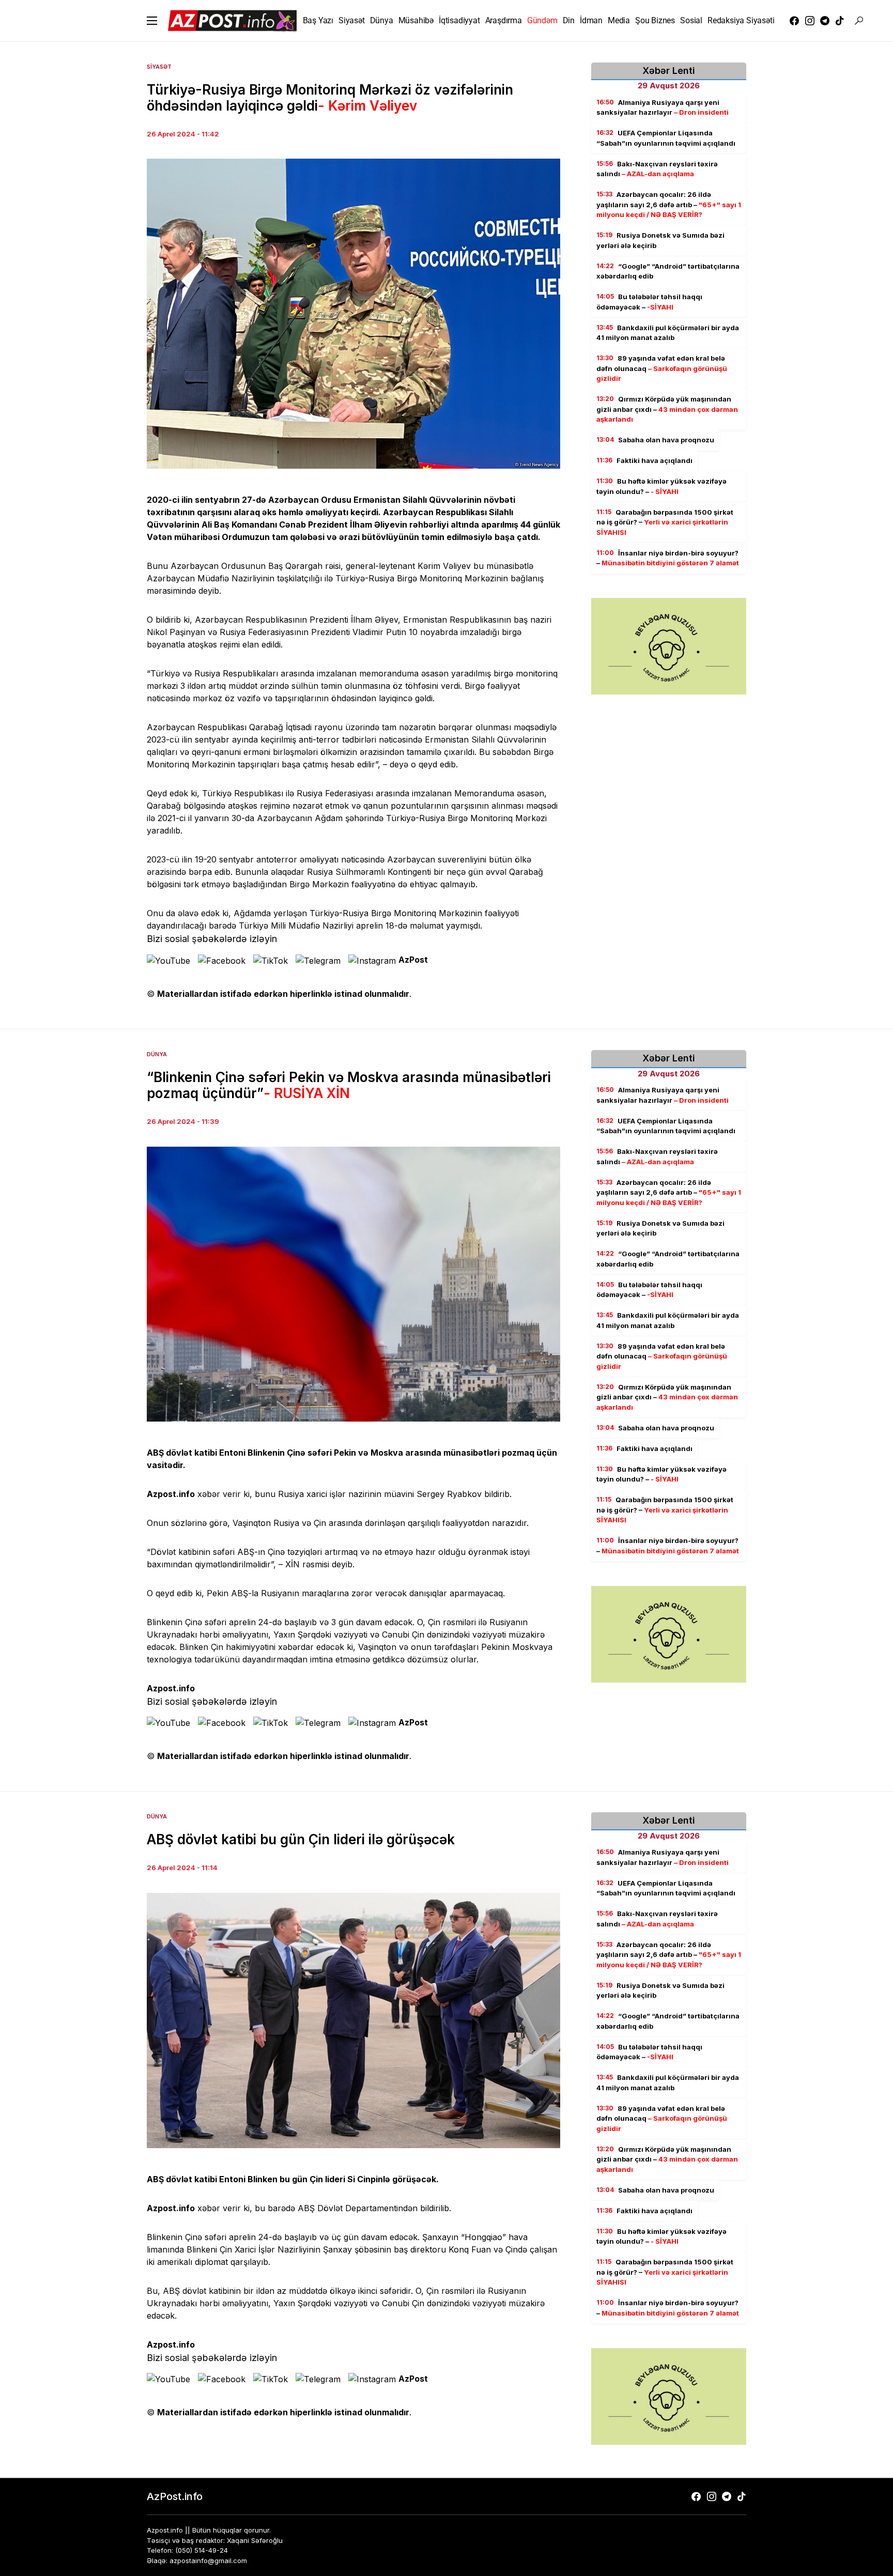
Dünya (157, 1054)
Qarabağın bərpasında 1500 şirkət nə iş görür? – (665, 522)
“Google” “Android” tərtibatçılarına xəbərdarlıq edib (668, 271)
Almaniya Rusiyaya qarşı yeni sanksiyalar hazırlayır (663, 107)
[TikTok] (840, 21)
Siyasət (159, 67)
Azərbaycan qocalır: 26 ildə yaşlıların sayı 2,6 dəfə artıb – (669, 205)
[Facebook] (794, 21)
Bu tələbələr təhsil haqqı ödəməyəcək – (649, 302)
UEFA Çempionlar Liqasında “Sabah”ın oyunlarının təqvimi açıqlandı (666, 138)
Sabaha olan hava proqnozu (655, 440)
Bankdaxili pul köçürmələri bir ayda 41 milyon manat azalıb (668, 333)
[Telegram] (825, 21)
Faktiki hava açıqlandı (644, 461)
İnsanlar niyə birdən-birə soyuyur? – (668, 558)
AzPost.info (175, 2496)
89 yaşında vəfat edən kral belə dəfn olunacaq (662, 369)
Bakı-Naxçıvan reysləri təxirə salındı (657, 169)
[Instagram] (810, 21)
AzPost (413, 960)
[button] (152, 21)
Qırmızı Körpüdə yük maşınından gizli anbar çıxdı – (667, 410)
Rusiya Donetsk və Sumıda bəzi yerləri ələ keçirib (660, 241)
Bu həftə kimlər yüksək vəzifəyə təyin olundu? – (661, 487)
